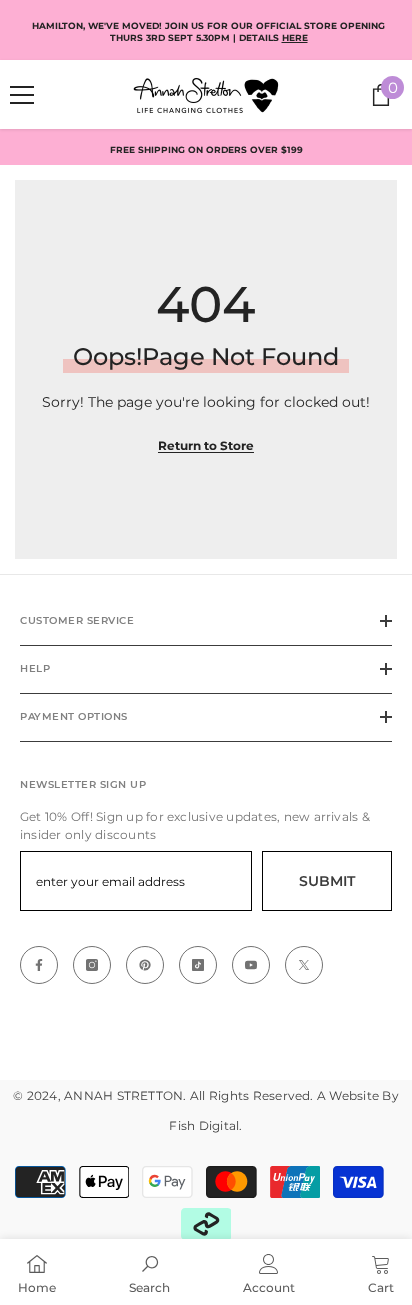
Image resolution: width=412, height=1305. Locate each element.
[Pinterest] (145, 965)
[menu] (22, 95)
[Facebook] (39, 965)
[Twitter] (304, 965)
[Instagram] (92, 965)
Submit (327, 881)
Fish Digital (204, 1125)
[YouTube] (251, 965)
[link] (149, 1272)
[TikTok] (198, 965)
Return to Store (206, 445)
